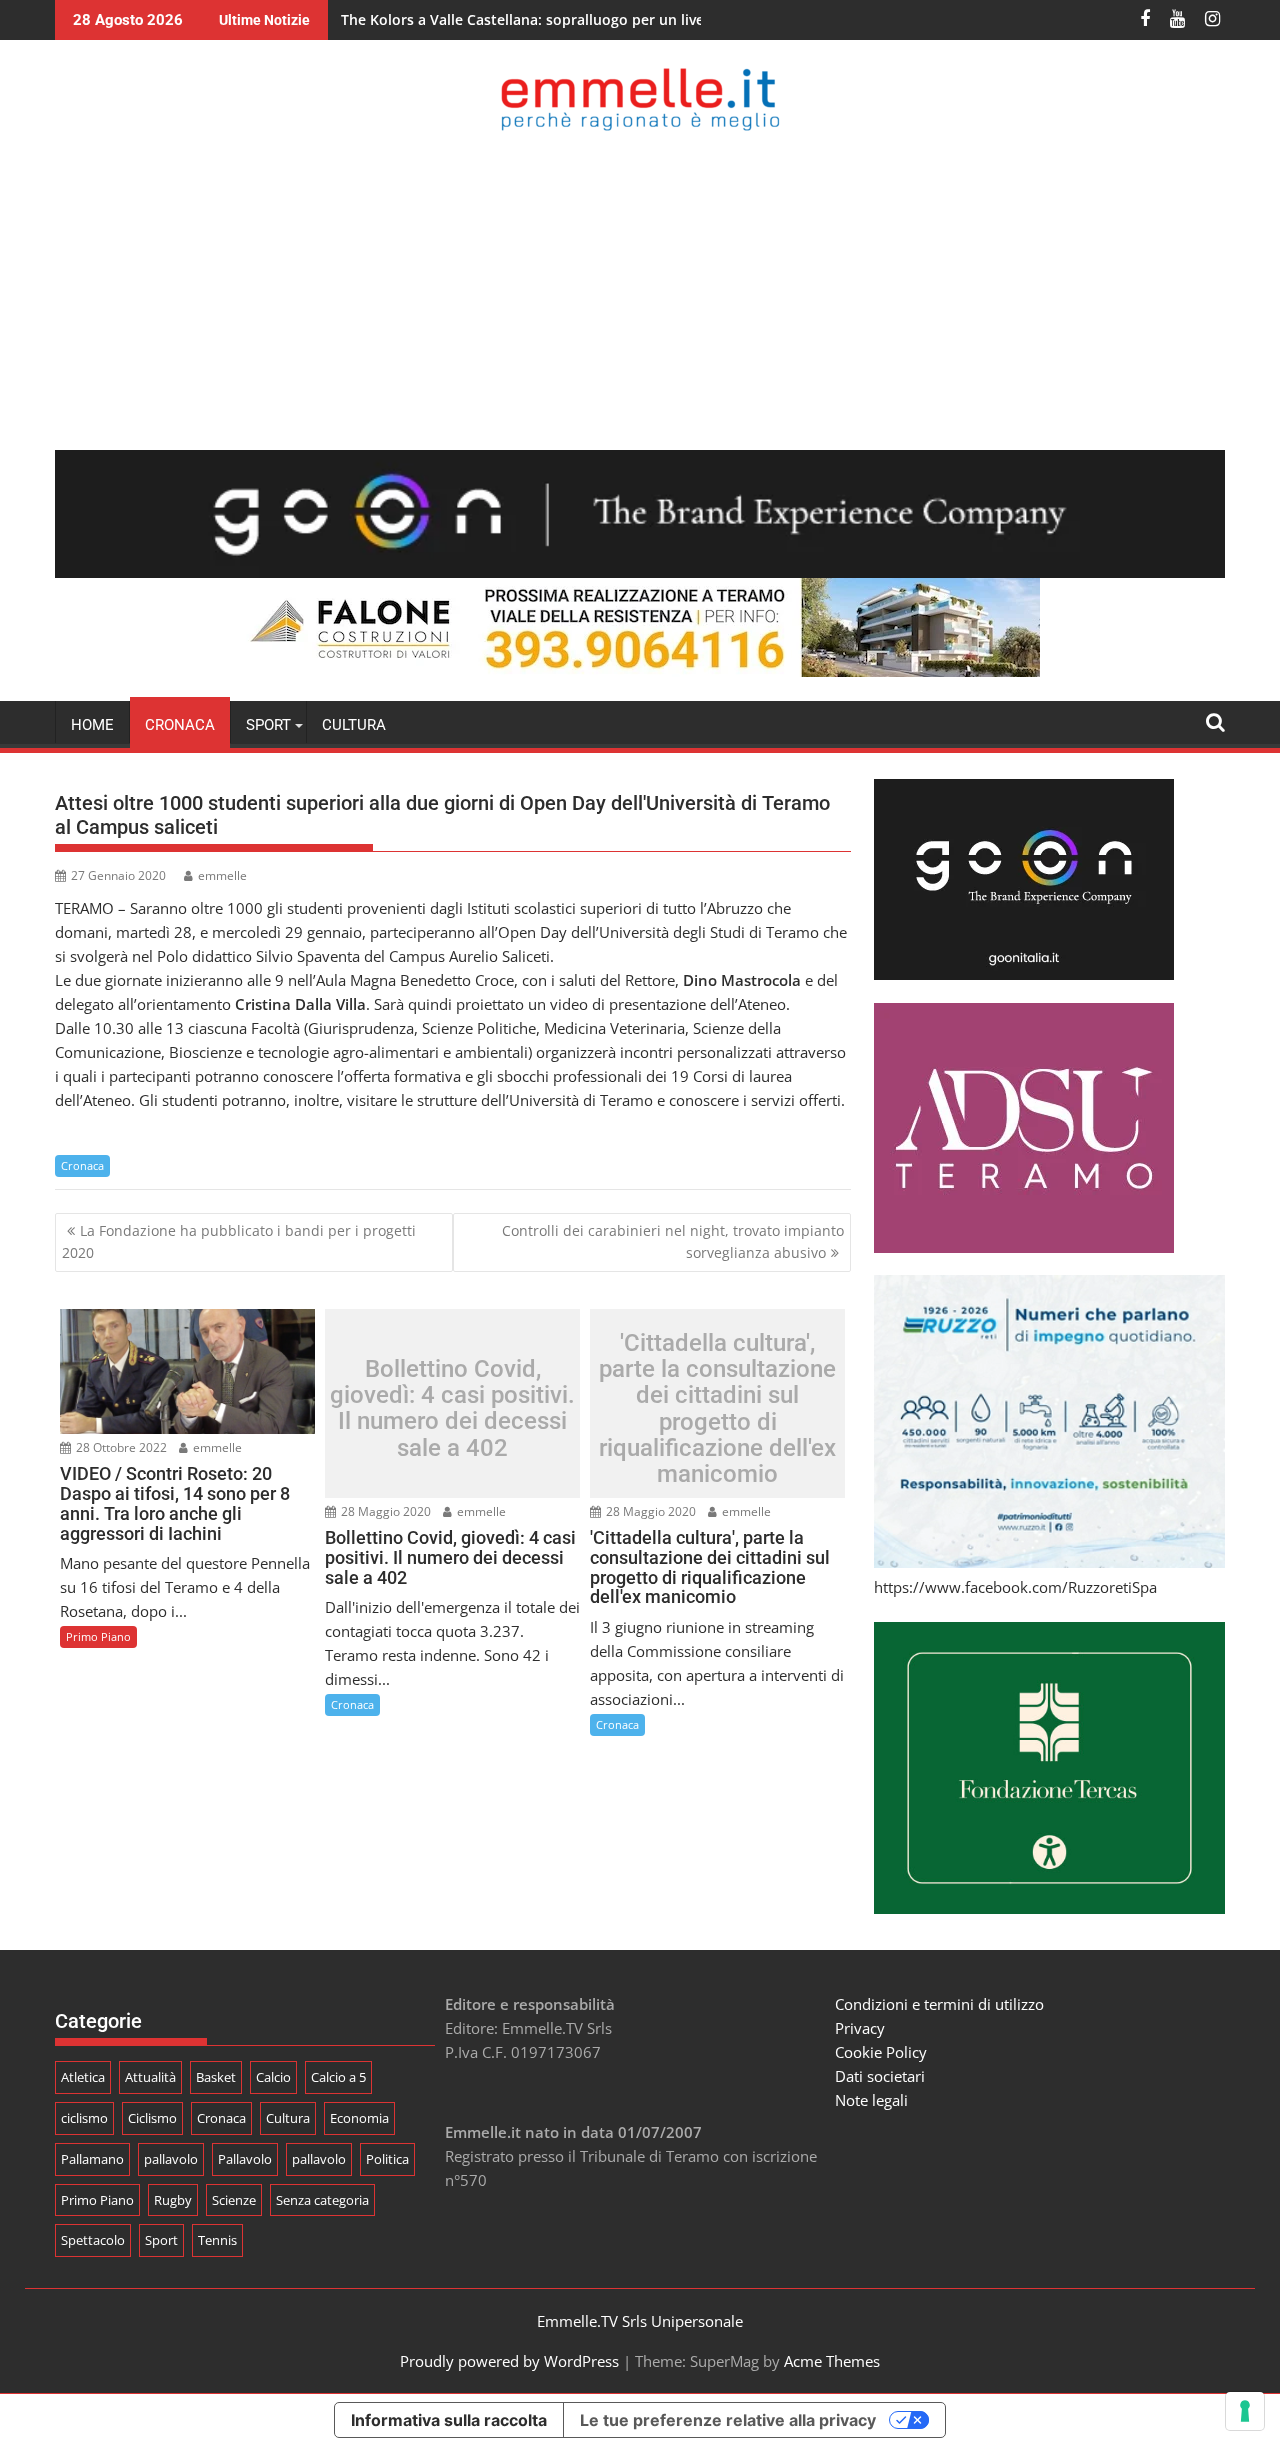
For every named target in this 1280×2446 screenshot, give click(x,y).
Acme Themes (832, 2361)
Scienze (234, 2200)
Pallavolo (245, 2159)
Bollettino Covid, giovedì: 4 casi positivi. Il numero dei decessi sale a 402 (452, 1409)
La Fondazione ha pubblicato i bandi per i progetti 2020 (239, 1241)
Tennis (217, 2240)
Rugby (173, 2200)
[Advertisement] (640, 290)
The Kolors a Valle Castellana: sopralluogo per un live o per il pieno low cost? (603, 19)
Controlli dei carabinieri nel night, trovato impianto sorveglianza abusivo (673, 1241)
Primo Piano (98, 1636)
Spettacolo (93, 2240)
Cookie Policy (881, 2052)
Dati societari (880, 2076)
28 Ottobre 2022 (120, 1447)
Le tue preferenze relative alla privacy (728, 2420)
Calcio (273, 2077)
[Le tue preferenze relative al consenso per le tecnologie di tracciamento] (1245, 2411)
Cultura (354, 725)
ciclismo (84, 2118)
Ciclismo (152, 2118)
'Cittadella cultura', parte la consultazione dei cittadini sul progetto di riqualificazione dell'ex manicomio (717, 1408)
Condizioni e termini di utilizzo (939, 2004)
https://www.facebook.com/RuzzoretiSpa (1015, 1587)
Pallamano (92, 2159)
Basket (216, 2077)
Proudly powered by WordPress (509, 2361)
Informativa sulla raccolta (449, 2420)
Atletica (83, 2077)
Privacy (860, 2028)
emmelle (222, 875)
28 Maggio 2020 (384, 1511)
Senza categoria (322, 2200)
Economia (359, 2118)
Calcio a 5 (338, 2077)
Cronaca (180, 725)
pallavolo (171, 2159)
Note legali (871, 2100)
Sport (161, 2240)
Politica (387, 2159)
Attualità (150, 2077)
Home (92, 725)
